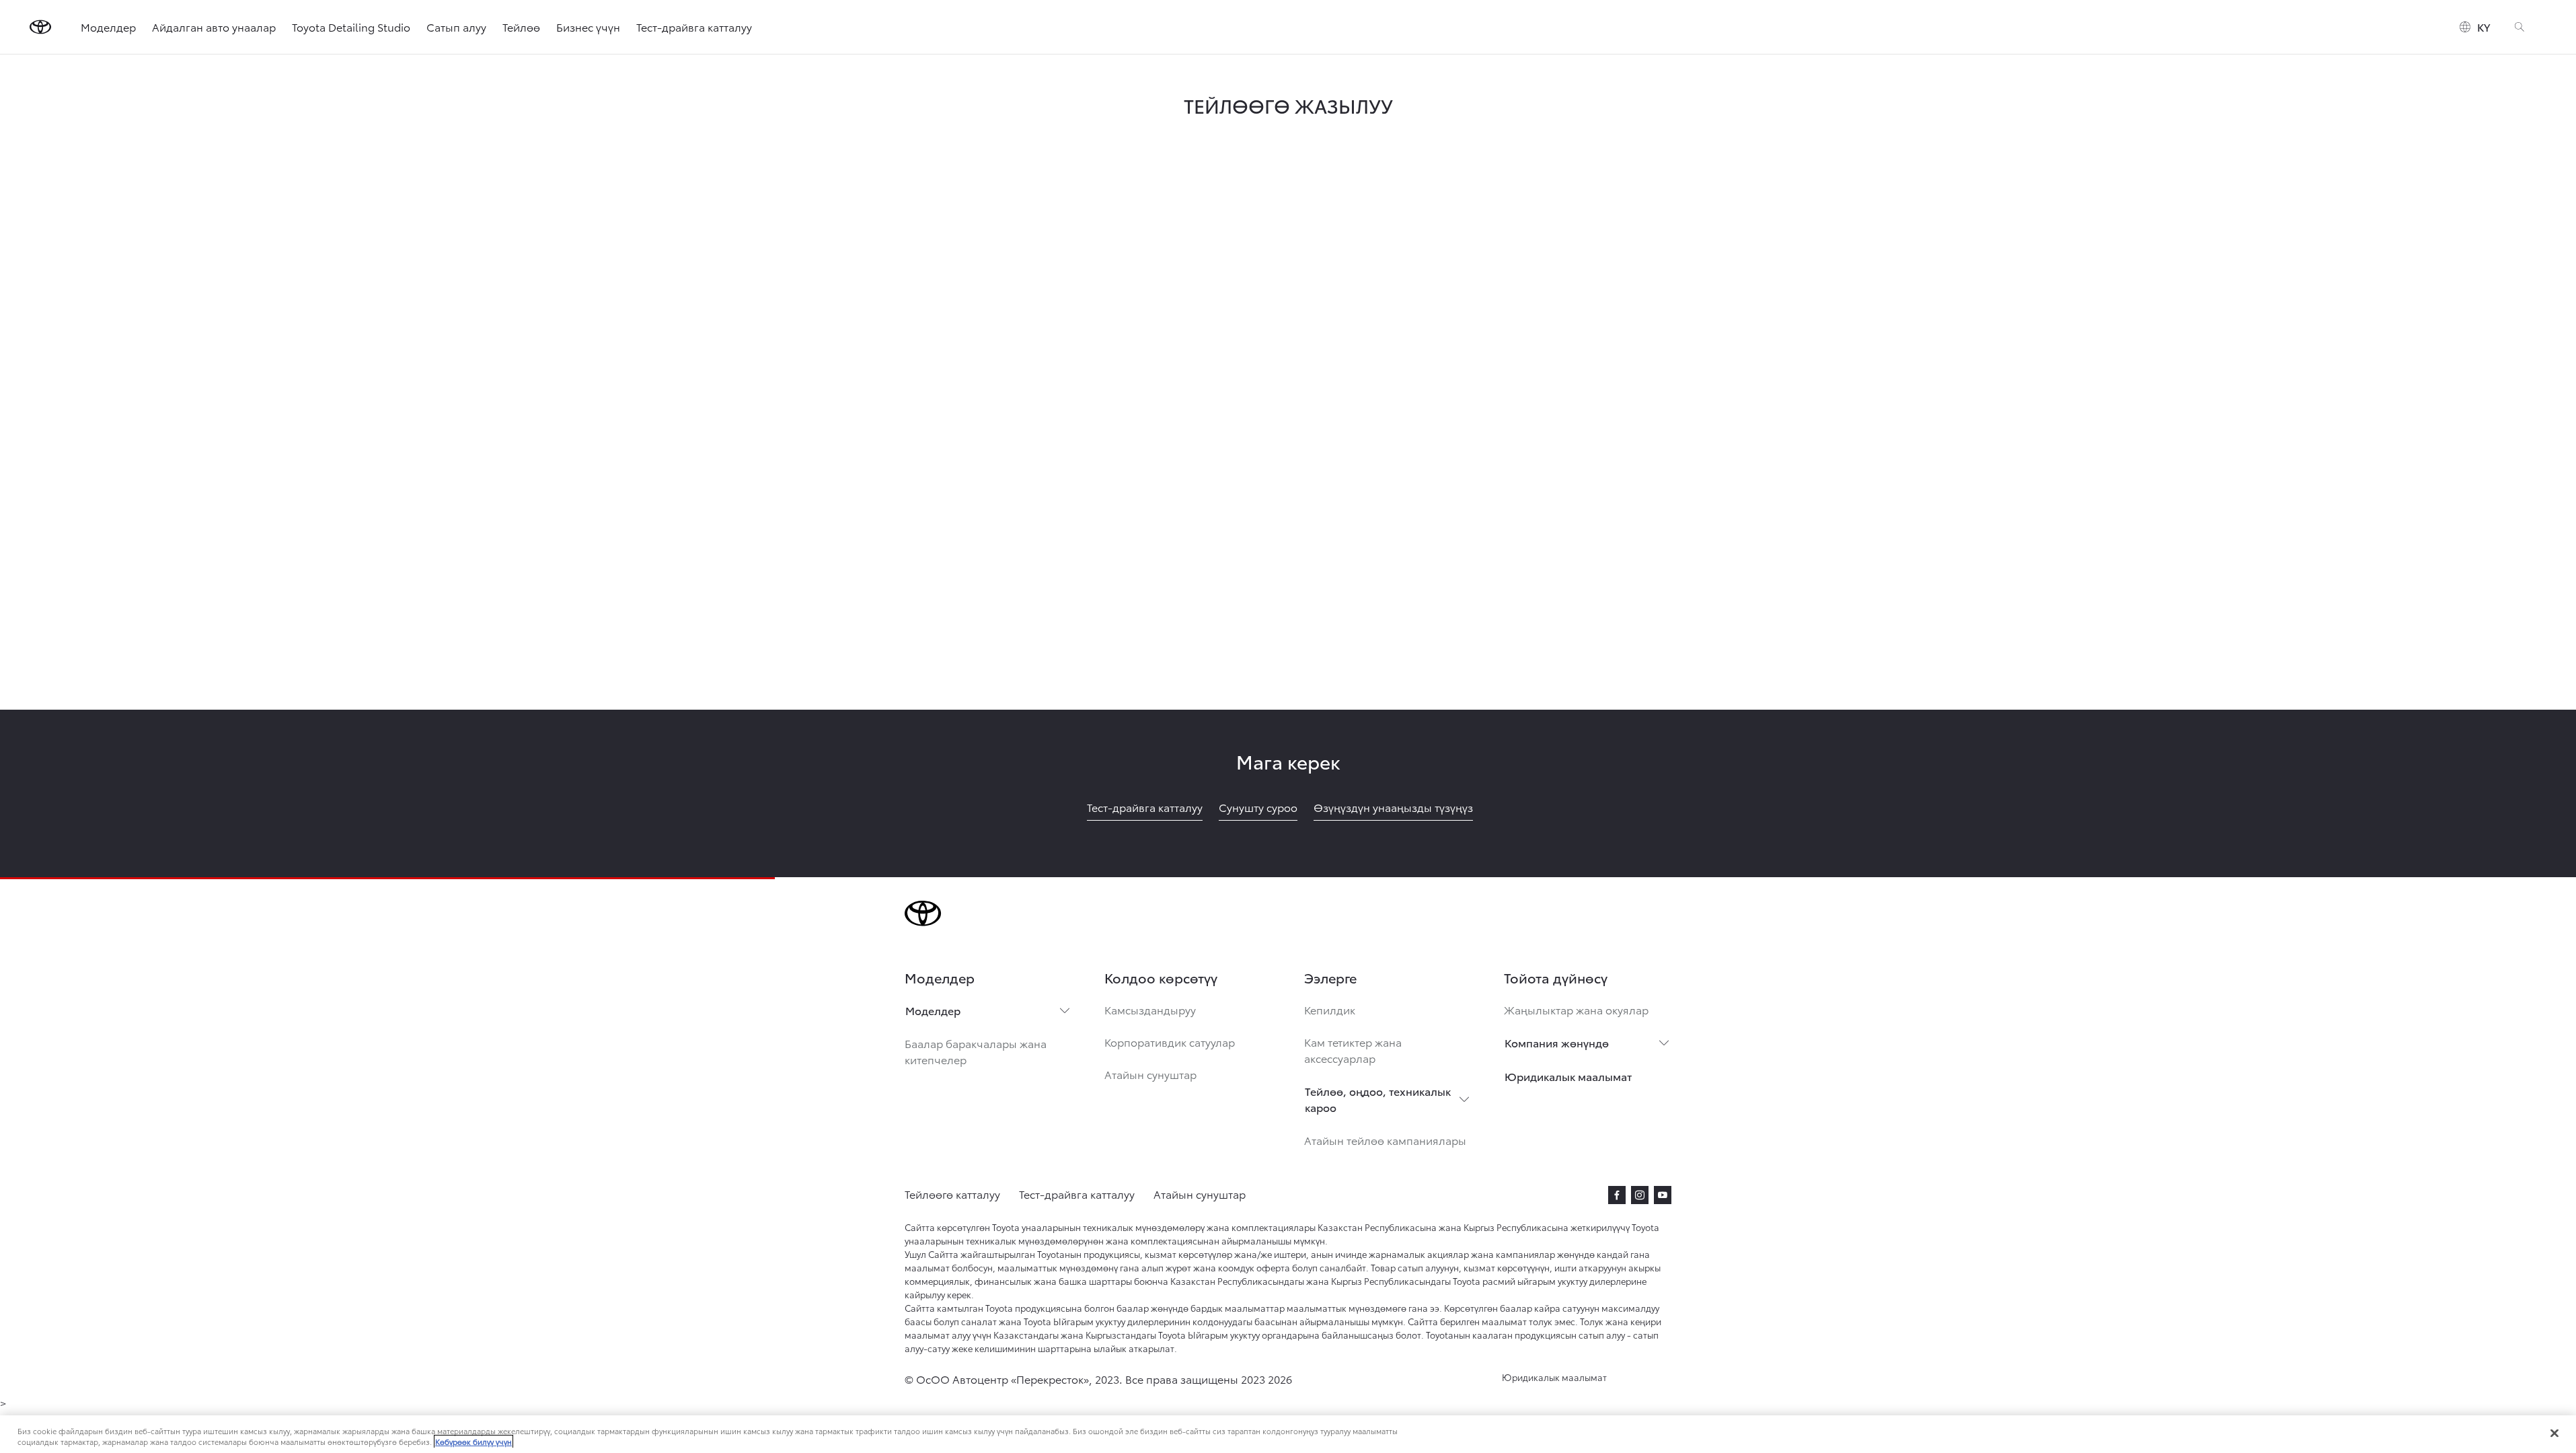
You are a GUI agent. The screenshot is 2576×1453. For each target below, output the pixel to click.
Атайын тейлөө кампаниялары (1385, 1140)
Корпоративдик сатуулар (1170, 1042)
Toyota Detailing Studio (351, 27)
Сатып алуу (456, 27)
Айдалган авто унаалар (214, 27)
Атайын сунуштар (1150, 1074)
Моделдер (108, 27)
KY (2484, 27)
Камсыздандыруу (1150, 1009)
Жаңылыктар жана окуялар (1576, 1009)
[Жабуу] (2554, 1433)
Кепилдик (1330, 1009)
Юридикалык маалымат (1568, 1076)
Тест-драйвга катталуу (694, 27)
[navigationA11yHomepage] (40, 27)
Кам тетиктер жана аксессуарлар (1353, 1050)
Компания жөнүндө (1557, 1042)
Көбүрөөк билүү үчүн (473, 1442)
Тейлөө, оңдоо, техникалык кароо (1378, 1099)
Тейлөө (521, 27)
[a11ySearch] (2520, 27)
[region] (1288, 1434)
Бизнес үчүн (588, 27)
